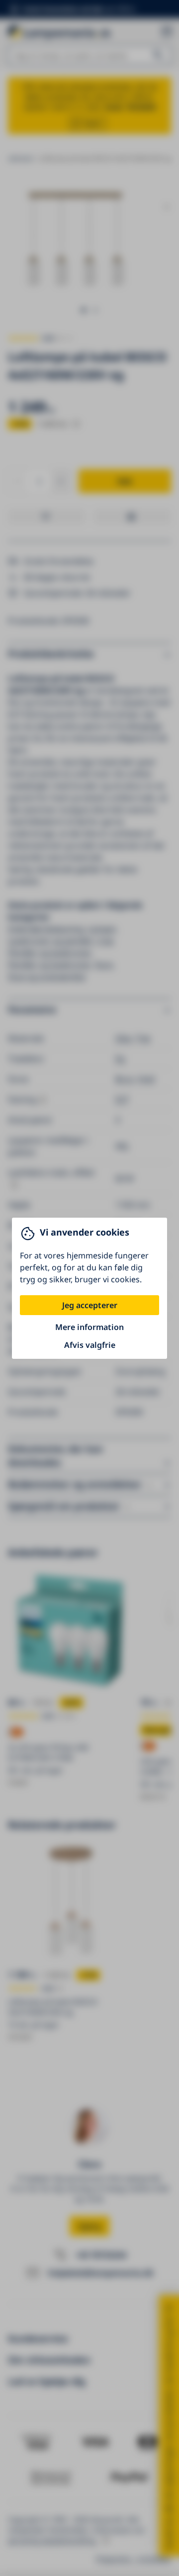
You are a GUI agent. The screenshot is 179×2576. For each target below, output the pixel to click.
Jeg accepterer (90, 1305)
